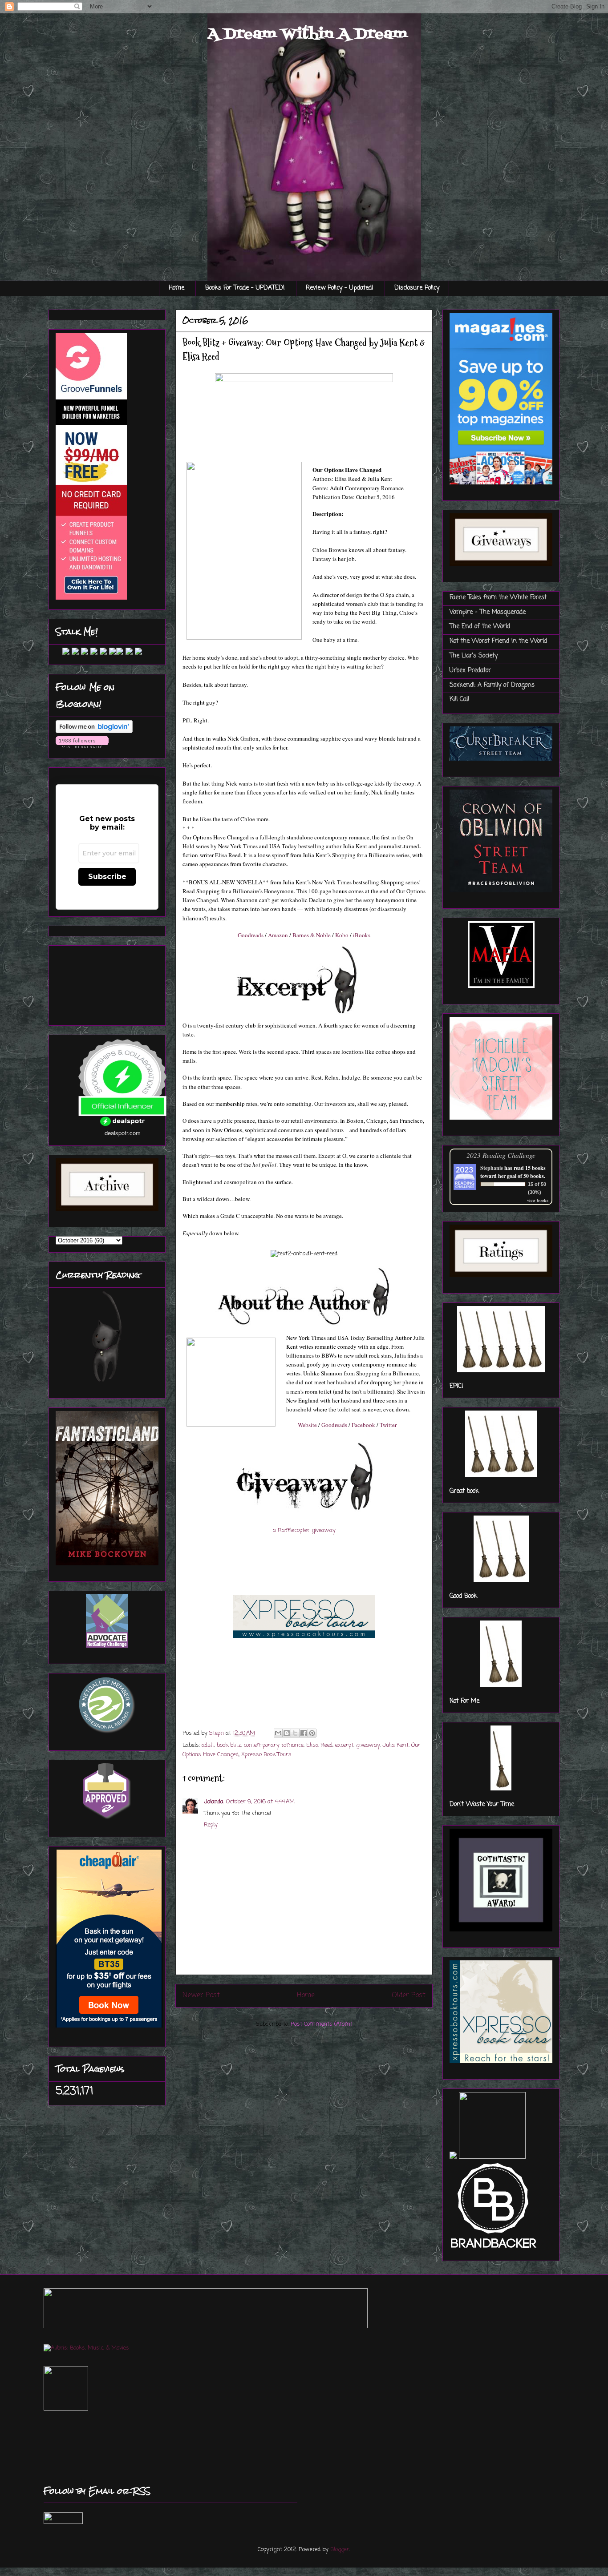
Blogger (340, 2550)
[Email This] (278, 1733)
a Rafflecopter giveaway (304, 1530)
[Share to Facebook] (304, 1733)
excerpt (344, 1745)
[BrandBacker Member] (494, 2249)
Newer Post (201, 1995)
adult (208, 1745)
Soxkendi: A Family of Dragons (492, 685)
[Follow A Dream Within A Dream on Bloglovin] (94, 732)
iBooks (362, 935)
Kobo (342, 935)
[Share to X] (295, 1733)
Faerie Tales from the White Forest (498, 598)
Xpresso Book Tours (266, 1755)
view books (538, 1200)
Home (176, 288)
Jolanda (214, 1802)
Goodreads (251, 935)
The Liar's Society (474, 656)
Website (307, 1425)
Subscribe (107, 877)
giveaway (368, 1745)
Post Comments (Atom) (321, 2024)
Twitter (388, 1425)
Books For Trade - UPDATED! (245, 288)
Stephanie (492, 1168)
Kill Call (459, 699)
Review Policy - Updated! (340, 288)
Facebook (363, 1425)
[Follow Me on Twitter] (59, 653)
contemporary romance (274, 1745)
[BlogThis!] (287, 1733)
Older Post (409, 1995)
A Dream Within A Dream (307, 34)
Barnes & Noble (312, 935)
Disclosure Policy (417, 288)
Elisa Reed (319, 1745)
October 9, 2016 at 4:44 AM (260, 1802)
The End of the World (480, 627)
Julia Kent (395, 1745)
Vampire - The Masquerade (488, 612)
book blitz (229, 1745)
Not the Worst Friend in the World (498, 641)
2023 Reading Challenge (501, 1155)
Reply (211, 1825)
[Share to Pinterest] (312, 1733)
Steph (217, 1733)
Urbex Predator (470, 671)
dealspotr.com (123, 1133)
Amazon (278, 935)
